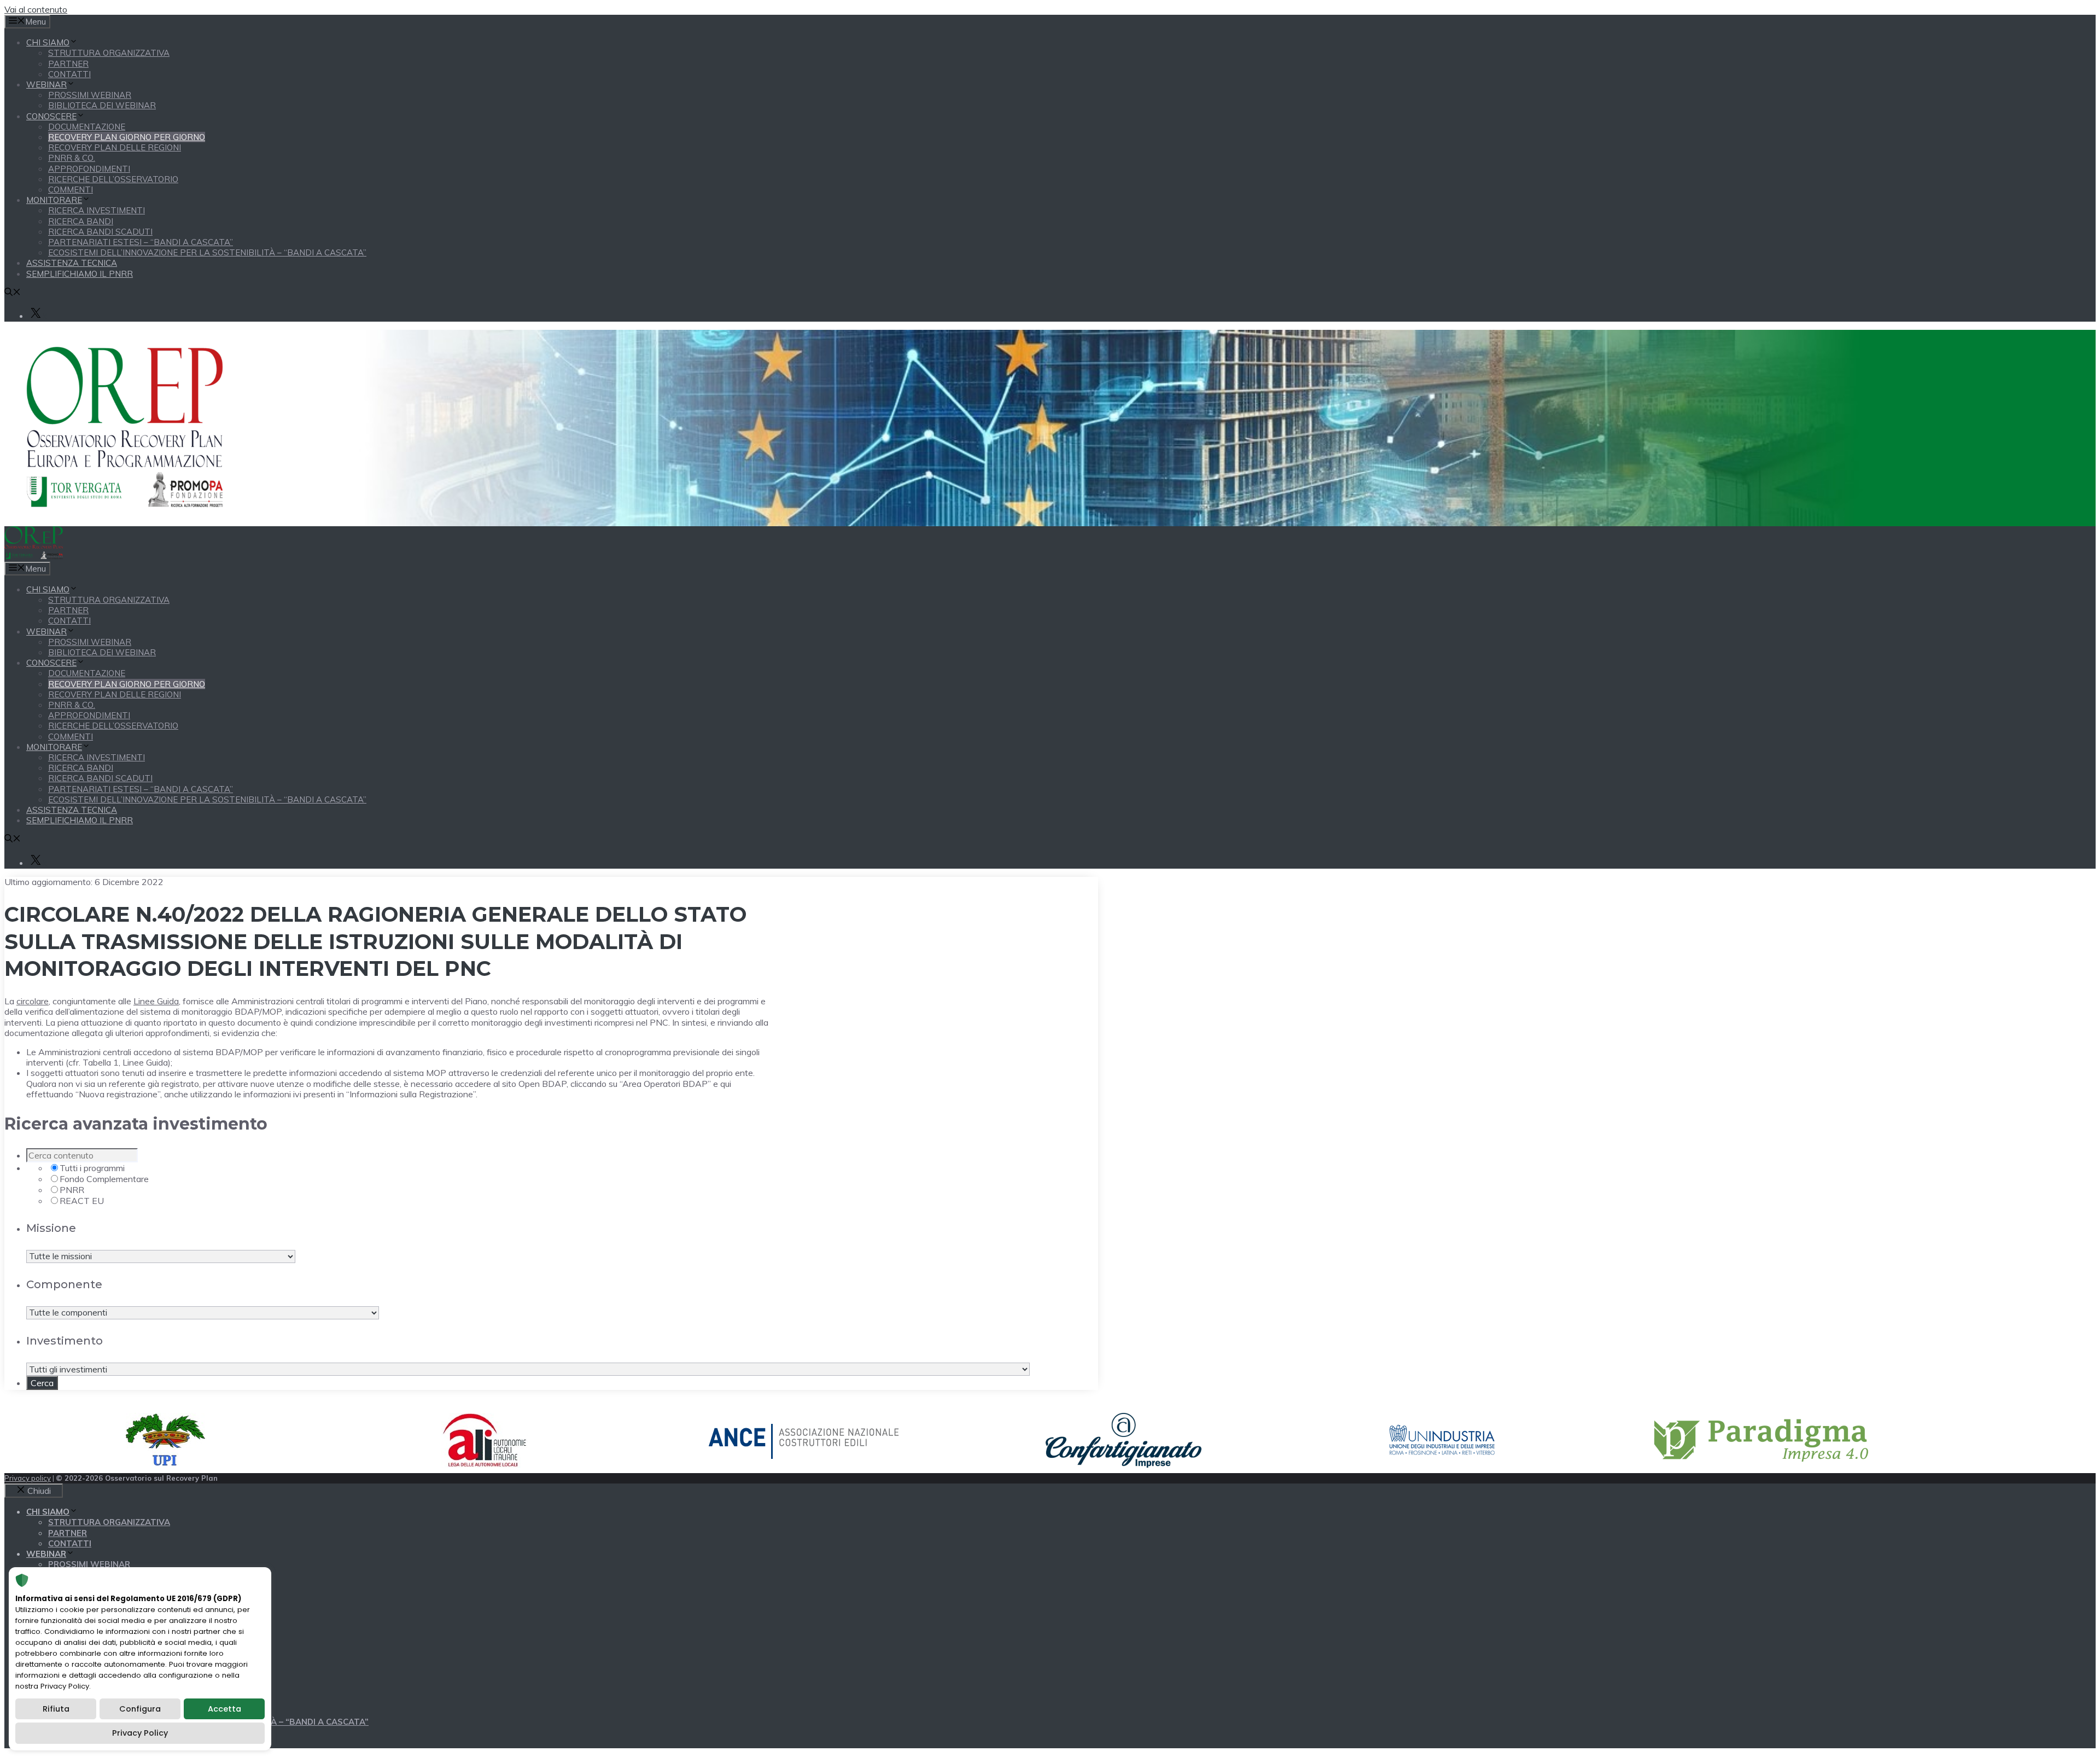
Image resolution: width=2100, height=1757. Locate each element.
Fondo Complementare (104, 1179)
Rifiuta (56, 1709)
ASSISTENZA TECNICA (72, 263)
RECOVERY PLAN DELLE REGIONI (115, 147)
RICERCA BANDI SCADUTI (100, 232)
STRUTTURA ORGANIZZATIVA (109, 53)
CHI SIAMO (48, 42)
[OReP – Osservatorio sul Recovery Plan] (34, 556)
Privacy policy (28, 1478)
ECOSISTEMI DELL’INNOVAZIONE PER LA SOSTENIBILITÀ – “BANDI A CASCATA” (207, 252)
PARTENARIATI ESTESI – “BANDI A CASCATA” (141, 242)
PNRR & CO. (72, 158)
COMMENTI (71, 190)
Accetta (224, 1709)
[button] (13, 293)
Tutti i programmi (92, 1168)
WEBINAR (46, 85)
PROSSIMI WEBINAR (90, 95)
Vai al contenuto (36, 9)
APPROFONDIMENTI (89, 169)
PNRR (72, 1190)
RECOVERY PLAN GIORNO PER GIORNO (127, 137)
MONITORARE (54, 200)
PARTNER (68, 64)
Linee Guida (156, 1001)
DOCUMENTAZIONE (87, 127)
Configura (140, 1709)
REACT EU (82, 1201)
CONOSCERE (51, 116)
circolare (33, 1001)
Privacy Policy (140, 1733)
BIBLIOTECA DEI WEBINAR (102, 105)
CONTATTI (69, 74)
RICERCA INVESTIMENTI (97, 210)
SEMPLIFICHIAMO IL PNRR (80, 274)
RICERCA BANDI (81, 221)
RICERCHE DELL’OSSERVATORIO (113, 179)
